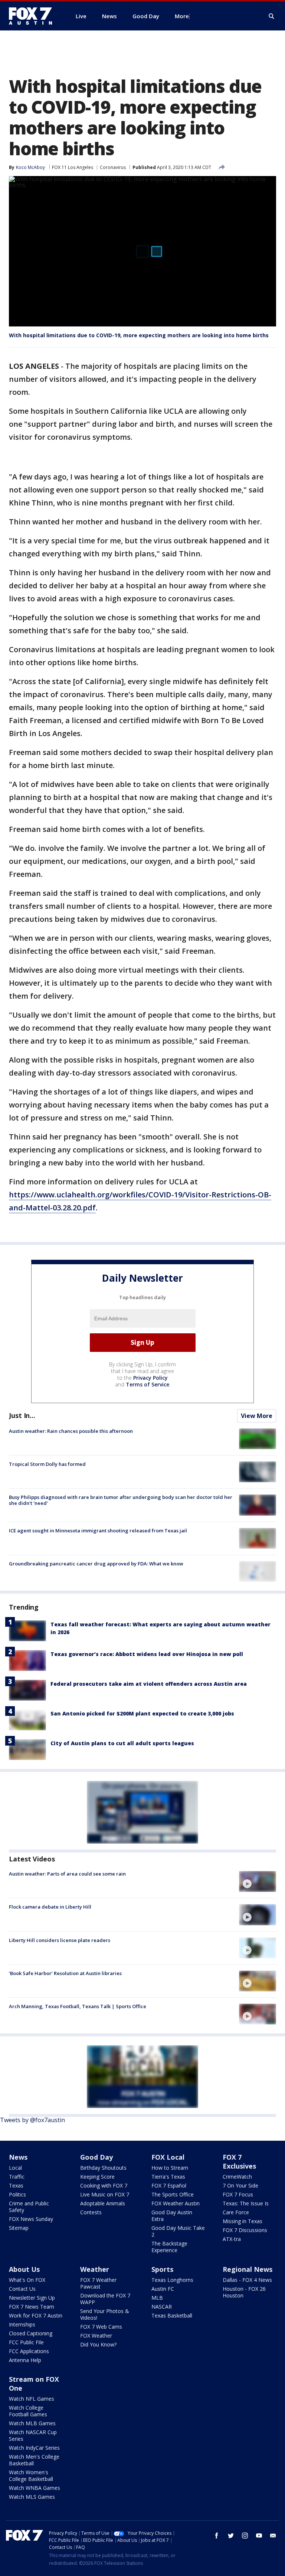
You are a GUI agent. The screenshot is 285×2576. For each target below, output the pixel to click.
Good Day (96, 2157)
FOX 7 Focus (238, 2194)
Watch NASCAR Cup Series (33, 2435)
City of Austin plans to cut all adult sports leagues (122, 1743)
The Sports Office (173, 2194)
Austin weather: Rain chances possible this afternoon (71, 1431)
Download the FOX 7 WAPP (105, 2299)
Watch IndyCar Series (34, 2448)
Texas (16, 2185)
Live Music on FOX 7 (105, 2194)
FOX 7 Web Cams (101, 2327)
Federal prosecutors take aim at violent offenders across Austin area (149, 1684)
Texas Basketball (172, 2315)
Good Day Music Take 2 (178, 2231)
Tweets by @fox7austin (32, 2120)
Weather (95, 2269)
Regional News (248, 2269)
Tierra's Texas (168, 2177)
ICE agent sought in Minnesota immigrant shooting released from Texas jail (98, 1531)
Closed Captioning (31, 2333)
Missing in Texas (243, 2221)
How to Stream (170, 2168)
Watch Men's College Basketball (34, 2460)
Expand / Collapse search (272, 16)
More (182, 16)
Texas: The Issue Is (246, 2203)
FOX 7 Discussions (245, 2230)
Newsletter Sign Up (32, 2298)
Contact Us (22, 2289)
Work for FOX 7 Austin (36, 2315)
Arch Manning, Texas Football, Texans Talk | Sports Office (78, 2006)
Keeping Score (97, 2177)
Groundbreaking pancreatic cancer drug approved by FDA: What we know (96, 1564)
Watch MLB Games (32, 2423)
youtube (259, 2536)
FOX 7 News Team (32, 2307)
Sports (162, 2269)
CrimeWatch (237, 2177)
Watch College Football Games (28, 2411)
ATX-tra (232, 2239)
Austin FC (163, 2289)
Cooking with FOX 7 (104, 2185)
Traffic (17, 2177)
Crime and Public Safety (29, 2207)
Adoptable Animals (103, 2203)
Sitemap (19, 2228)
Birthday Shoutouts (103, 2168)
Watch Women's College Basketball (31, 2476)
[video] (258, 1881)
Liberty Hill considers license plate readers (60, 1940)
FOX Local (168, 2157)
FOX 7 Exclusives (239, 2162)
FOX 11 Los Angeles (73, 167)
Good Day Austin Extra (172, 2216)
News (18, 2157)
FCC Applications (29, 2351)
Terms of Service (148, 1384)
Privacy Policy (150, 1378)
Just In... (22, 1415)
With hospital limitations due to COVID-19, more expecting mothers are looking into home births (139, 335)
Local (15, 2168)
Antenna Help (25, 2360)
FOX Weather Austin (176, 2203)
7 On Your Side (240, 2185)
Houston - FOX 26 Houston (244, 2292)
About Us (24, 2269)
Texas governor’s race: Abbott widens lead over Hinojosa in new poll (147, 1654)
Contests (91, 2212)
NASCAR (162, 2307)
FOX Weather (96, 2336)
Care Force (236, 2212)
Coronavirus (113, 167)
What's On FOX (27, 2280)
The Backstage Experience (169, 2247)
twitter (231, 2536)
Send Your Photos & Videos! (105, 2314)
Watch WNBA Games (35, 2488)
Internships (22, 2324)
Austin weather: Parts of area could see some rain (67, 1874)
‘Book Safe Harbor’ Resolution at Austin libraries (65, 1973)
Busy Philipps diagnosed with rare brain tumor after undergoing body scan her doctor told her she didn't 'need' (121, 1500)
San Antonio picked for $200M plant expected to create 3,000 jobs (142, 1713)
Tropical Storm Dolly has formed (47, 1464)
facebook (217, 2536)
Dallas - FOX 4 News (247, 2280)
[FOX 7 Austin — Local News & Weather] (33, 16)
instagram (245, 2536)
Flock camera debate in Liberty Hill (50, 1907)
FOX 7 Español (169, 2185)
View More (257, 1416)
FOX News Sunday (31, 2219)
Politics (17, 2194)
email (273, 2536)
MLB (157, 2298)
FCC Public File (26, 2342)
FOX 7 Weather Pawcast (98, 2283)
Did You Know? (98, 2344)
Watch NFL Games (32, 2399)
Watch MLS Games (32, 2497)
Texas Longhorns (172, 2280)
